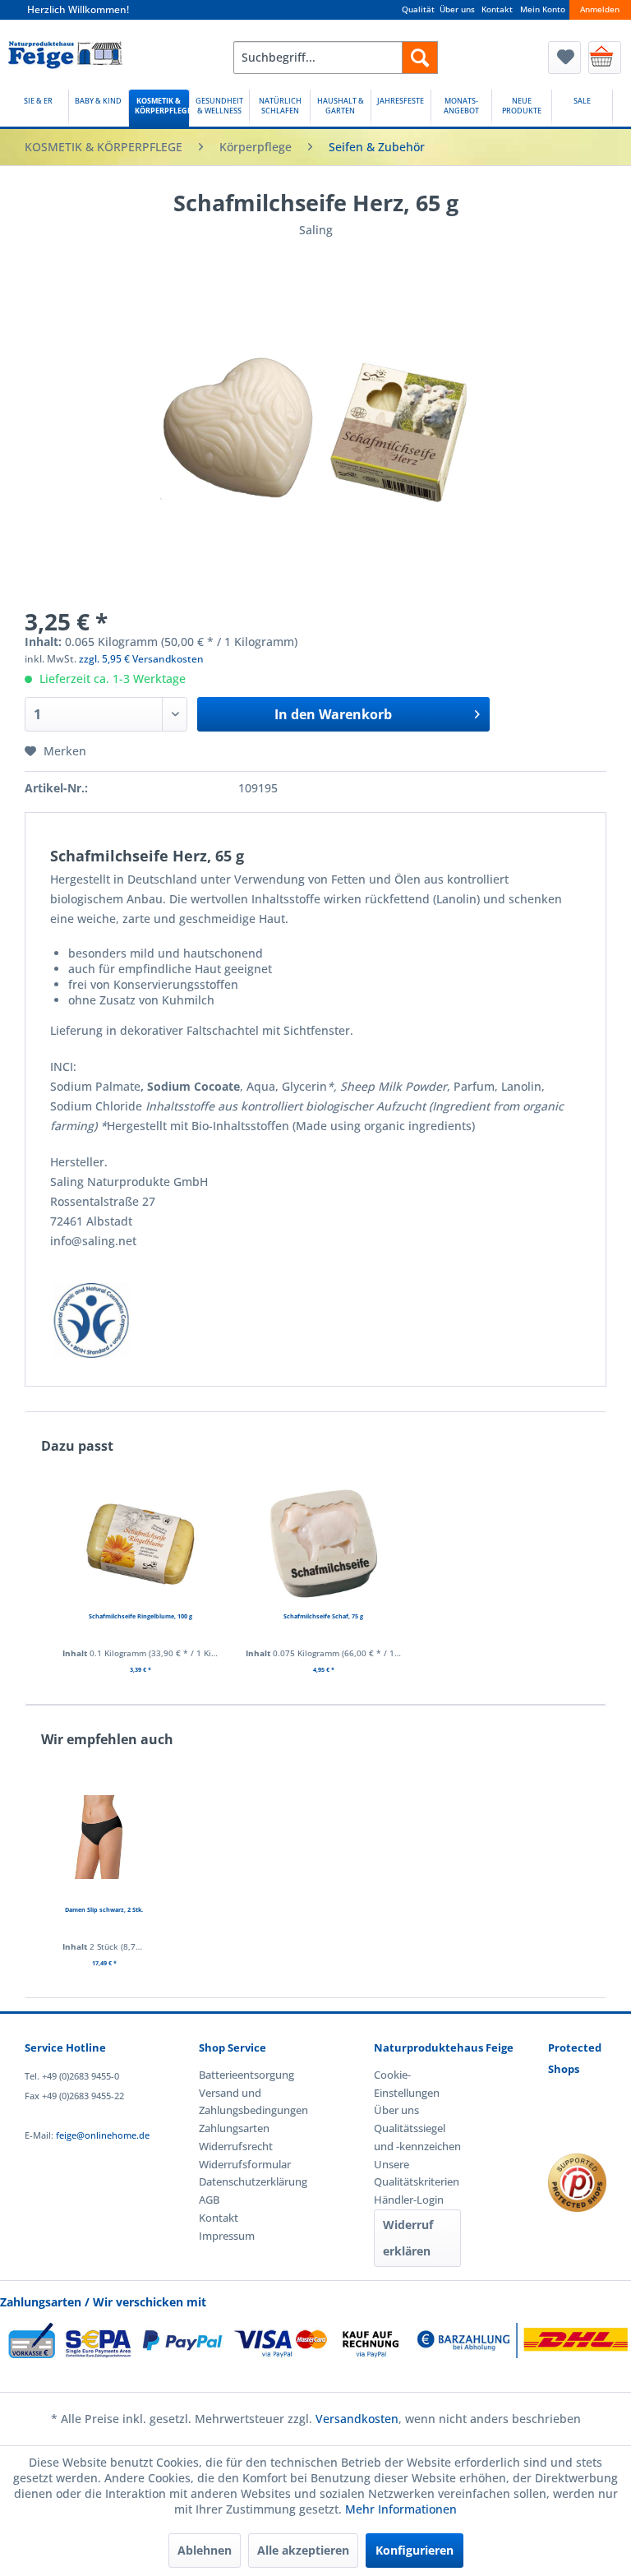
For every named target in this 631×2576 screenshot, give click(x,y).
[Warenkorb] (605, 58)
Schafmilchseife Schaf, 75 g (323, 1616)
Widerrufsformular (242, 2164)
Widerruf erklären (408, 2238)
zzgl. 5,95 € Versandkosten (141, 659)
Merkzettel (564, 58)
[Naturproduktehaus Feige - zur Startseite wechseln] (65, 62)
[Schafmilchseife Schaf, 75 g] (324, 1544)
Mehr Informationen (401, 2509)
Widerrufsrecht (236, 2146)
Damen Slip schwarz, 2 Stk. (104, 1909)
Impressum (227, 2236)
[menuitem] (336, 58)
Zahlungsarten (234, 2128)
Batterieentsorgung (242, 2075)
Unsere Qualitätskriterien (417, 2173)
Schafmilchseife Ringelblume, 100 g (140, 1616)
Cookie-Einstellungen (407, 2084)
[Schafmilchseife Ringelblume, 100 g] (141, 1544)
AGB (209, 2200)
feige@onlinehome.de (103, 2135)
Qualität (418, 9)
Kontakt (497, 9)
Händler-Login (409, 2200)
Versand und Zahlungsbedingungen (242, 2102)
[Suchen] (420, 58)
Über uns (457, 9)
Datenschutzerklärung (242, 2181)
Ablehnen (205, 2550)
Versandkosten (357, 2419)
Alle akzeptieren (303, 2550)
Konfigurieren (415, 2550)
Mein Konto (543, 9)
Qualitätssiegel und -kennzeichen (417, 2137)
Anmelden (600, 9)
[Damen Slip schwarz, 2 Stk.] (104, 1837)
